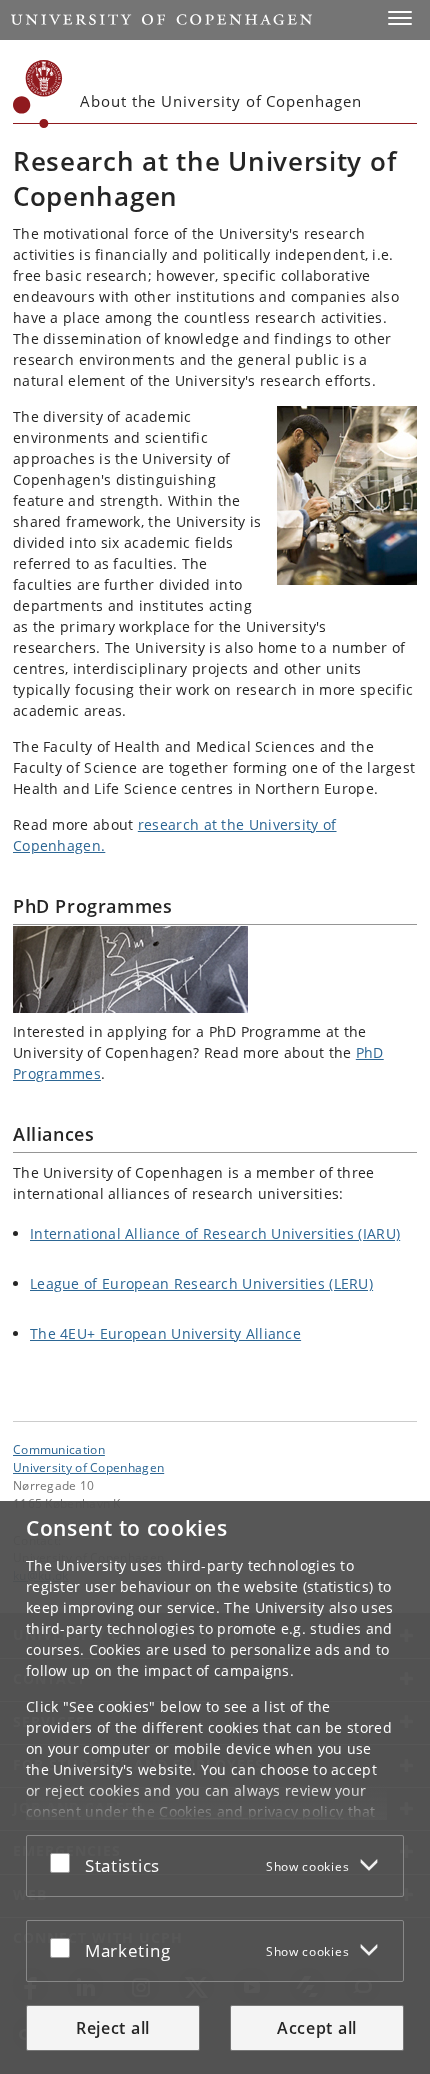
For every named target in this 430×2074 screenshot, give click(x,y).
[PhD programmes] (215, 969)
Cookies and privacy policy (251, 1811)
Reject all (113, 2028)
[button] (400, 18)
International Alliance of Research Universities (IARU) (215, 1233)
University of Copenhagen (88, 1467)
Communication (59, 1449)
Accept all (317, 2028)
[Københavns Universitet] (38, 94)
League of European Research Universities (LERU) (201, 1283)
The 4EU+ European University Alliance (165, 1333)
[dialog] (215, 1787)
